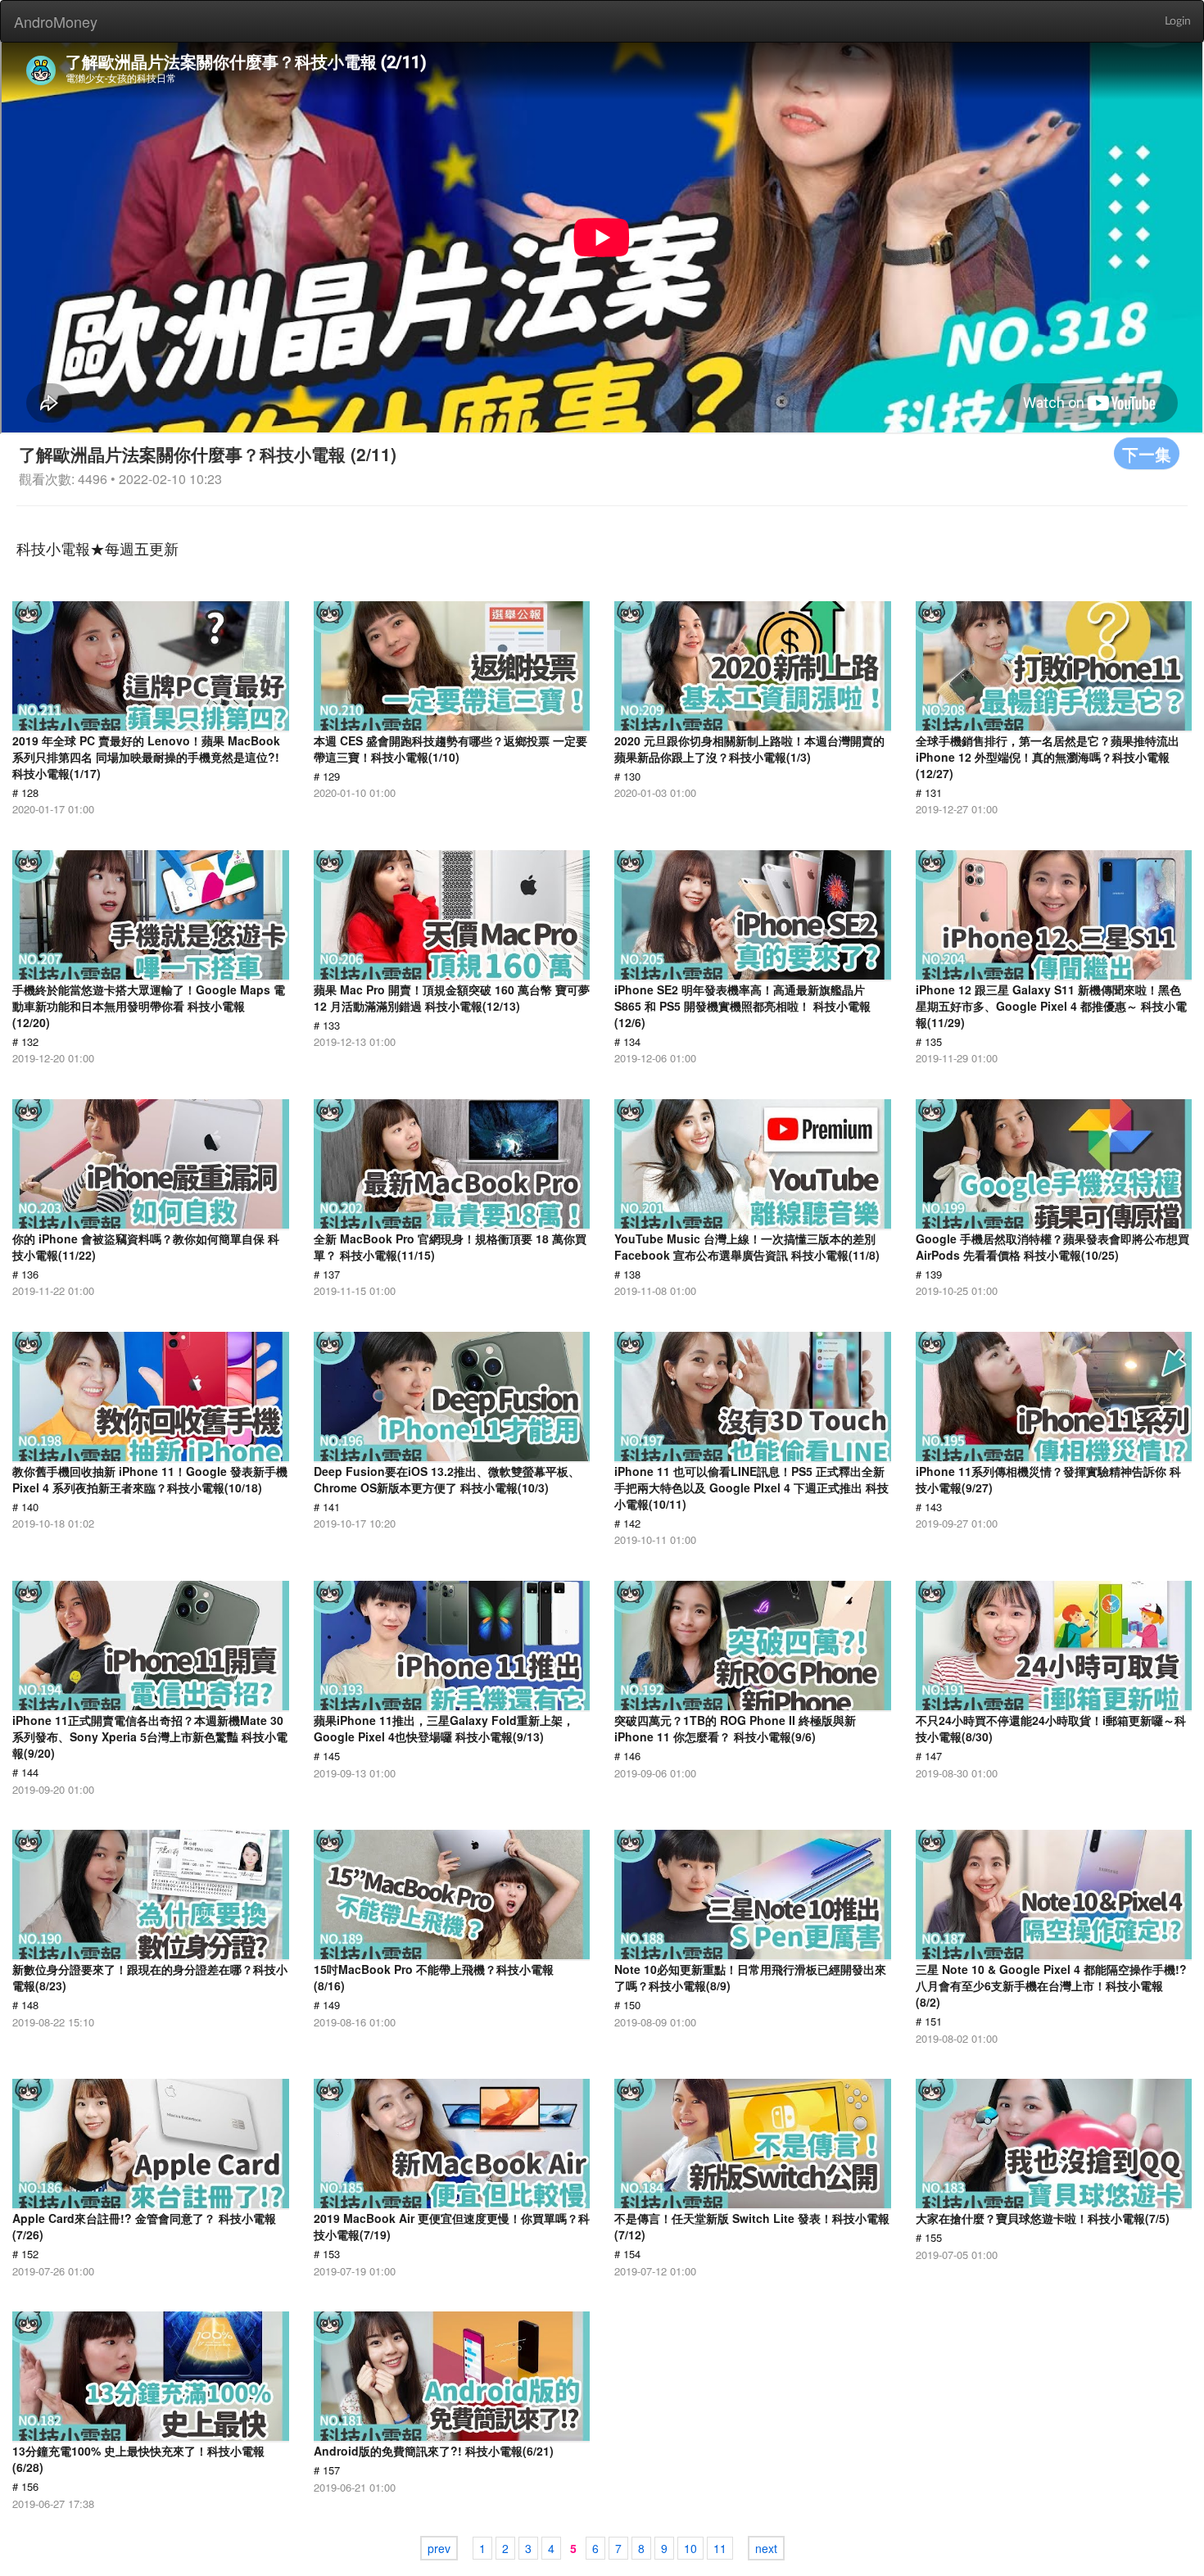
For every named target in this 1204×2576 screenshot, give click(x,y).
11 (720, 2548)
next (766, 2548)
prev (439, 2548)
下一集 (1147, 453)
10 (690, 2548)
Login (1178, 21)
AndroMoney (56, 21)
